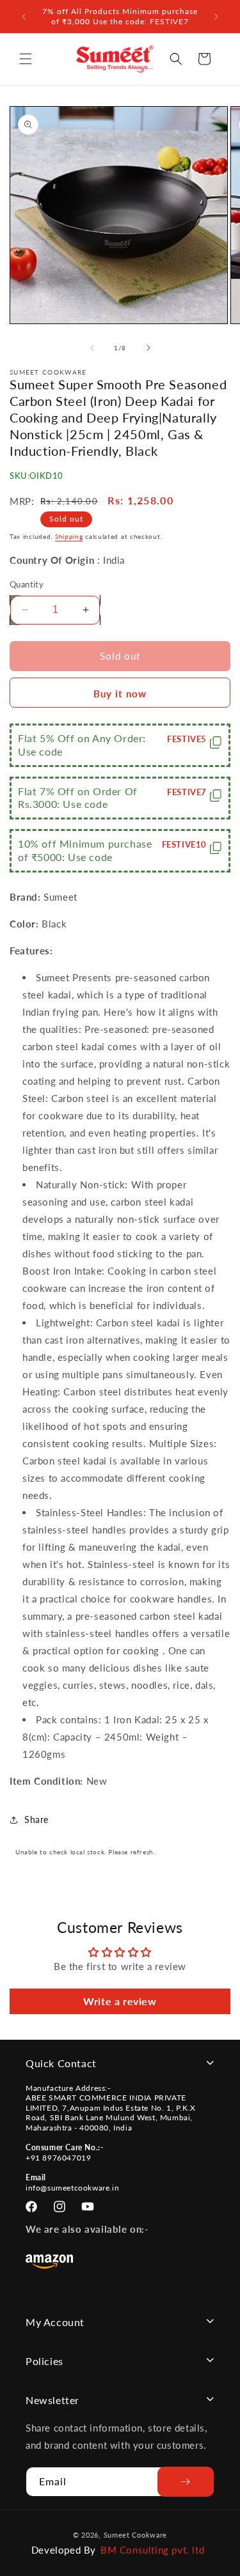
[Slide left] (92, 348)
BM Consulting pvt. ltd (152, 2550)
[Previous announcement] (24, 17)
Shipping (69, 536)
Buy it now (120, 694)
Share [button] (36, 1819)
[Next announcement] (216, 17)
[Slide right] (148, 348)
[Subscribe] (186, 2482)
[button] (26, 59)
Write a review (120, 2001)
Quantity (27, 584)
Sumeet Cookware (136, 2535)
